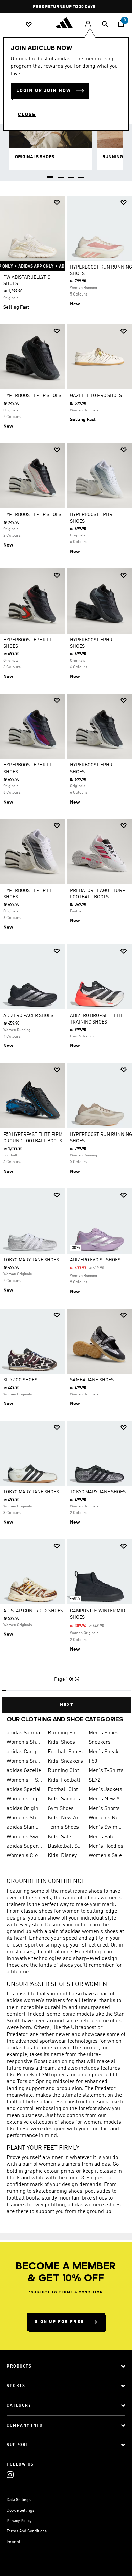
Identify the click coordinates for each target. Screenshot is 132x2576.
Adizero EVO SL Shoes (95, 1260)
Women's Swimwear (25, 1837)
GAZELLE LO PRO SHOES (96, 396)
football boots (23, 2198)
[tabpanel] (66, 952)
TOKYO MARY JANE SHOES (31, 1260)
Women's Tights (25, 1799)
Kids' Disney (62, 1856)
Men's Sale (102, 1837)
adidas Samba (23, 1733)
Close (27, 115)
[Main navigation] (13, 23)
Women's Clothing (25, 1856)
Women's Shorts (25, 1818)
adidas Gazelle (24, 1771)
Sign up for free (59, 2322)
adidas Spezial (24, 1790)
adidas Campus (25, 1752)
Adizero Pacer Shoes (28, 1016)
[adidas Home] (66, 23)
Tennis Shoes (63, 1827)
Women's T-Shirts (25, 1780)
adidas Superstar (25, 1846)
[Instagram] (10, 2475)
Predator (17, 2035)
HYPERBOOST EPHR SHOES (32, 396)
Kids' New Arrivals (65, 1818)
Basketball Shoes (65, 1846)
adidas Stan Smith (25, 1827)
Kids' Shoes (61, 1742)
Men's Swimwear (106, 1827)
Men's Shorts (104, 1809)
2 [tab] (61, 174)
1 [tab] (51, 174)
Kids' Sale (59, 1837)
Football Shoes (65, 1752)
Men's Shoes (104, 1733)
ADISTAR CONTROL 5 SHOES (33, 1611)
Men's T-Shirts (106, 1771)
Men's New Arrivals (106, 1799)
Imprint (14, 2542)
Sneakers (100, 1742)
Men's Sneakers (106, 1752)
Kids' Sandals (64, 1799)
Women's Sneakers (25, 1761)
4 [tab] (81, 174)
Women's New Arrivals (106, 1818)
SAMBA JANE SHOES (92, 1380)
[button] (57, 203)
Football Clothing (65, 1790)
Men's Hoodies (106, 1846)
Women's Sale (105, 1856)
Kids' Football (64, 1780)
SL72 (94, 1780)
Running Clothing (65, 1771)
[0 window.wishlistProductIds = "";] (29, 24)
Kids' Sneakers (65, 1761)
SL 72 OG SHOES (20, 1380)
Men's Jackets (105, 1790)
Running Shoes (65, 1733)
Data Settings (19, 2500)
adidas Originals (25, 1809)
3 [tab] (71, 174)
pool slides (98, 2191)
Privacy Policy (19, 2521)
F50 (93, 1761)
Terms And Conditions (27, 2531)
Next (67, 1705)
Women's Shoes (25, 1742)
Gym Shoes (61, 1809)
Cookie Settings (21, 2511)
